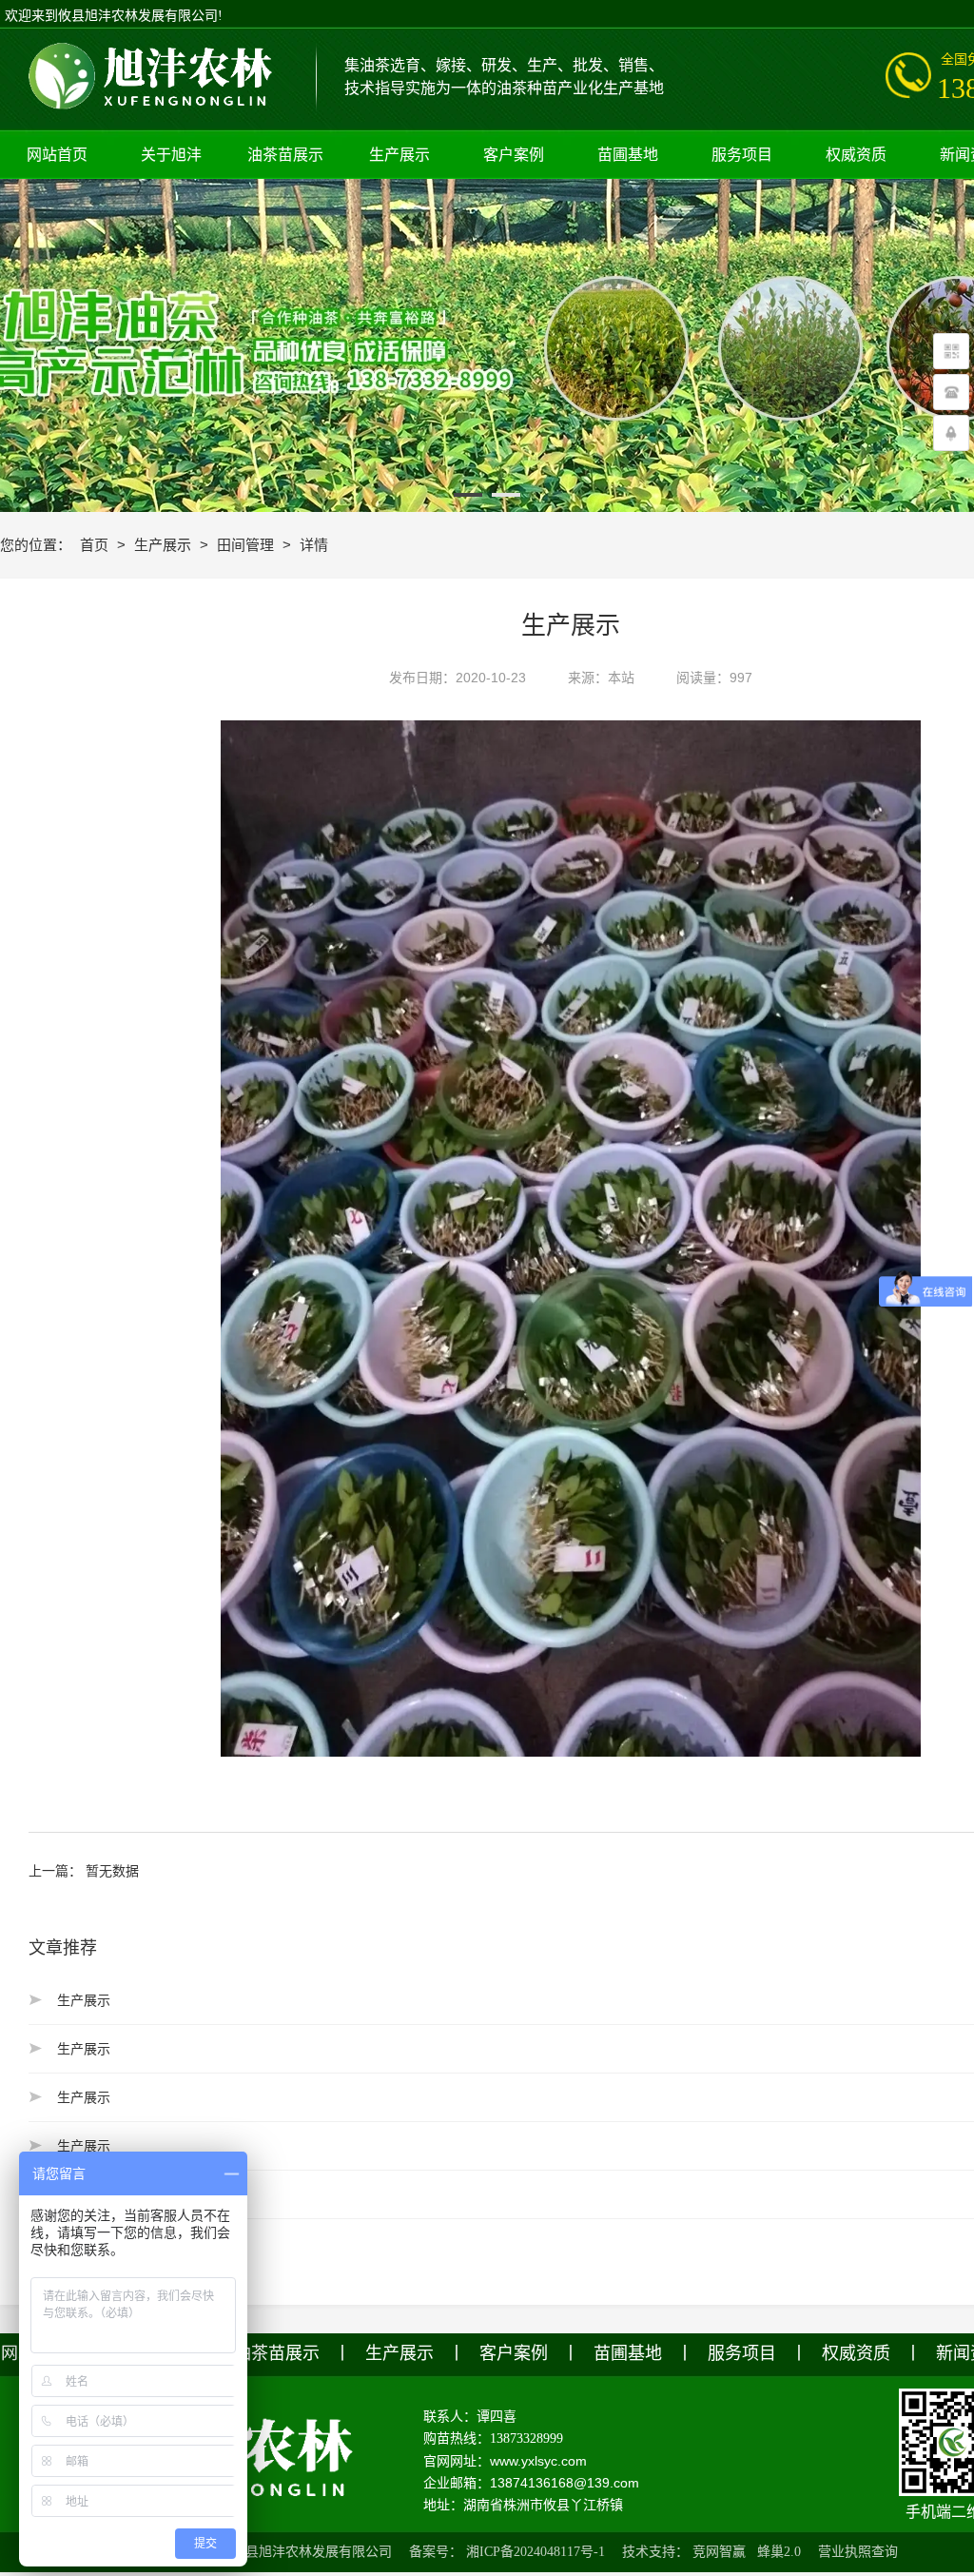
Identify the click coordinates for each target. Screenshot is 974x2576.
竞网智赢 (719, 2552)
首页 (96, 545)
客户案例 (514, 2353)
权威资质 (856, 2353)
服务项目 (742, 2353)
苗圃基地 (628, 2353)
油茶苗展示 (277, 2353)
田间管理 (247, 545)
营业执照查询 (858, 2552)
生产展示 (165, 545)
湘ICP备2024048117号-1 (536, 2552)
